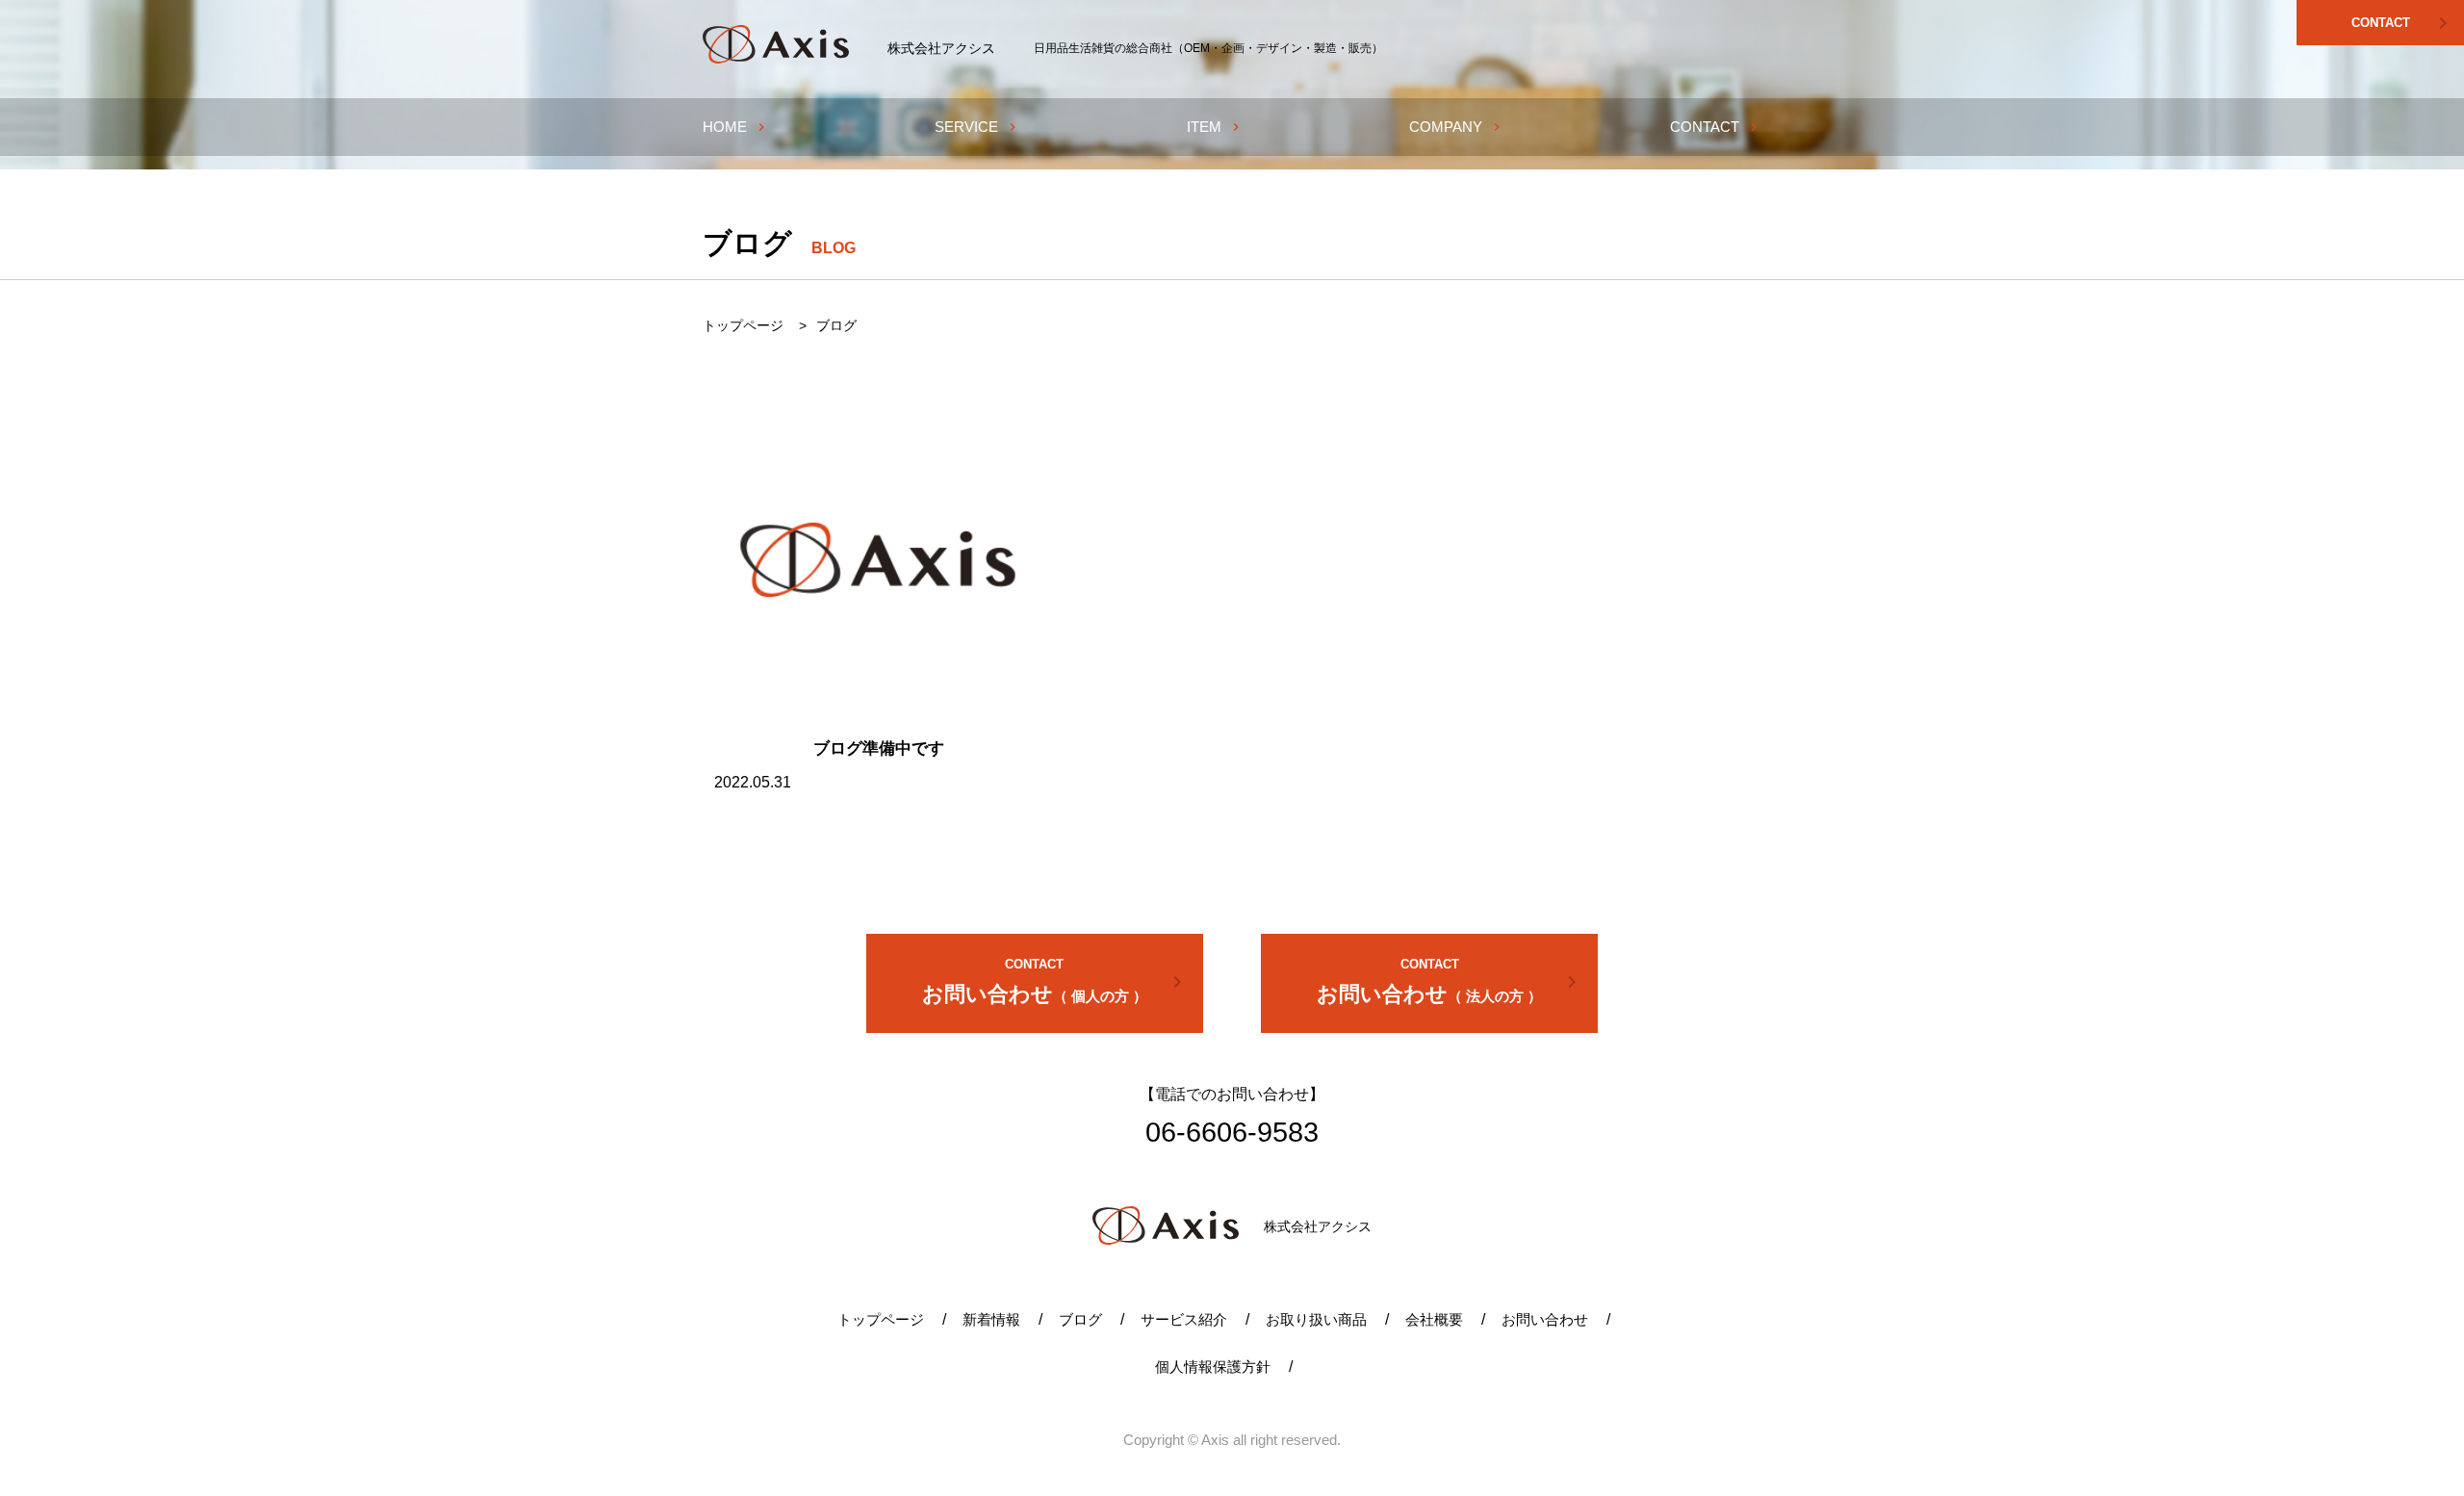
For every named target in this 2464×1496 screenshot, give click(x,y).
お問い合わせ (1055, 981)
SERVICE (977, 127)
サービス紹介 (1184, 1319)
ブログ (1080, 1319)
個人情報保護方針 (1213, 1367)
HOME (736, 127)
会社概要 (1434, 1319)
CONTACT (2403, 23)
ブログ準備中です (879, 748)
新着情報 (991, 1319)
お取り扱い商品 (1316, 1319)
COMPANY (1457, 127)
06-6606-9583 (1232, 1132)
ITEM (1215, 127)
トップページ (881, 1319)
